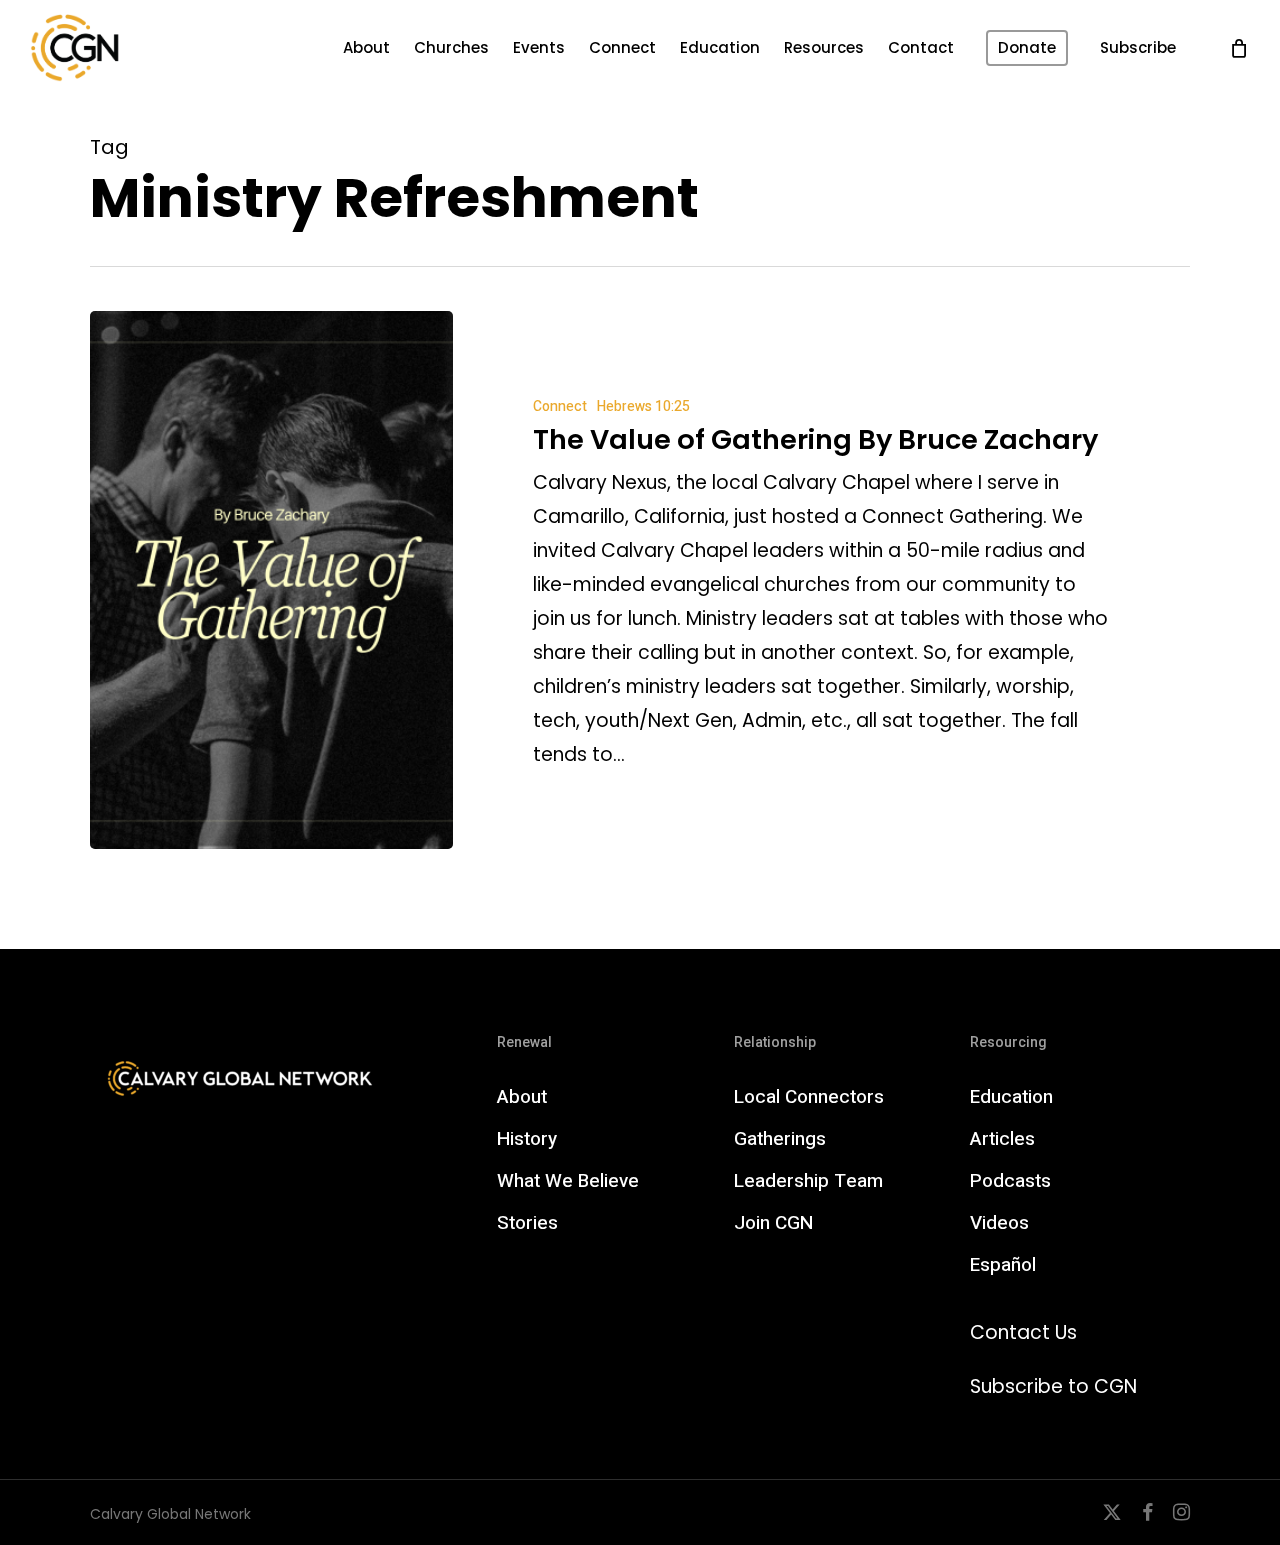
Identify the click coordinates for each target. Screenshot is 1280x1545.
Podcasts (1010, 1181)
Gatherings (780, 1139)
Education (1011, 1097)
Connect (560, 406)
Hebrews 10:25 (643, 406)
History (527, 1139)
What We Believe (568, 1181)
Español (1003, 1265)
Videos (999, 1223)
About (522, 1097)
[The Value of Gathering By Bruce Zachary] (271, 580)
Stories (527, 1223)
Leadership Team (808, 1181)
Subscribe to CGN (1053, 1386)
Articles (1002, 1139)
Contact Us (1023, 1332)
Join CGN (773, 1223)
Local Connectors (809, 1097)
